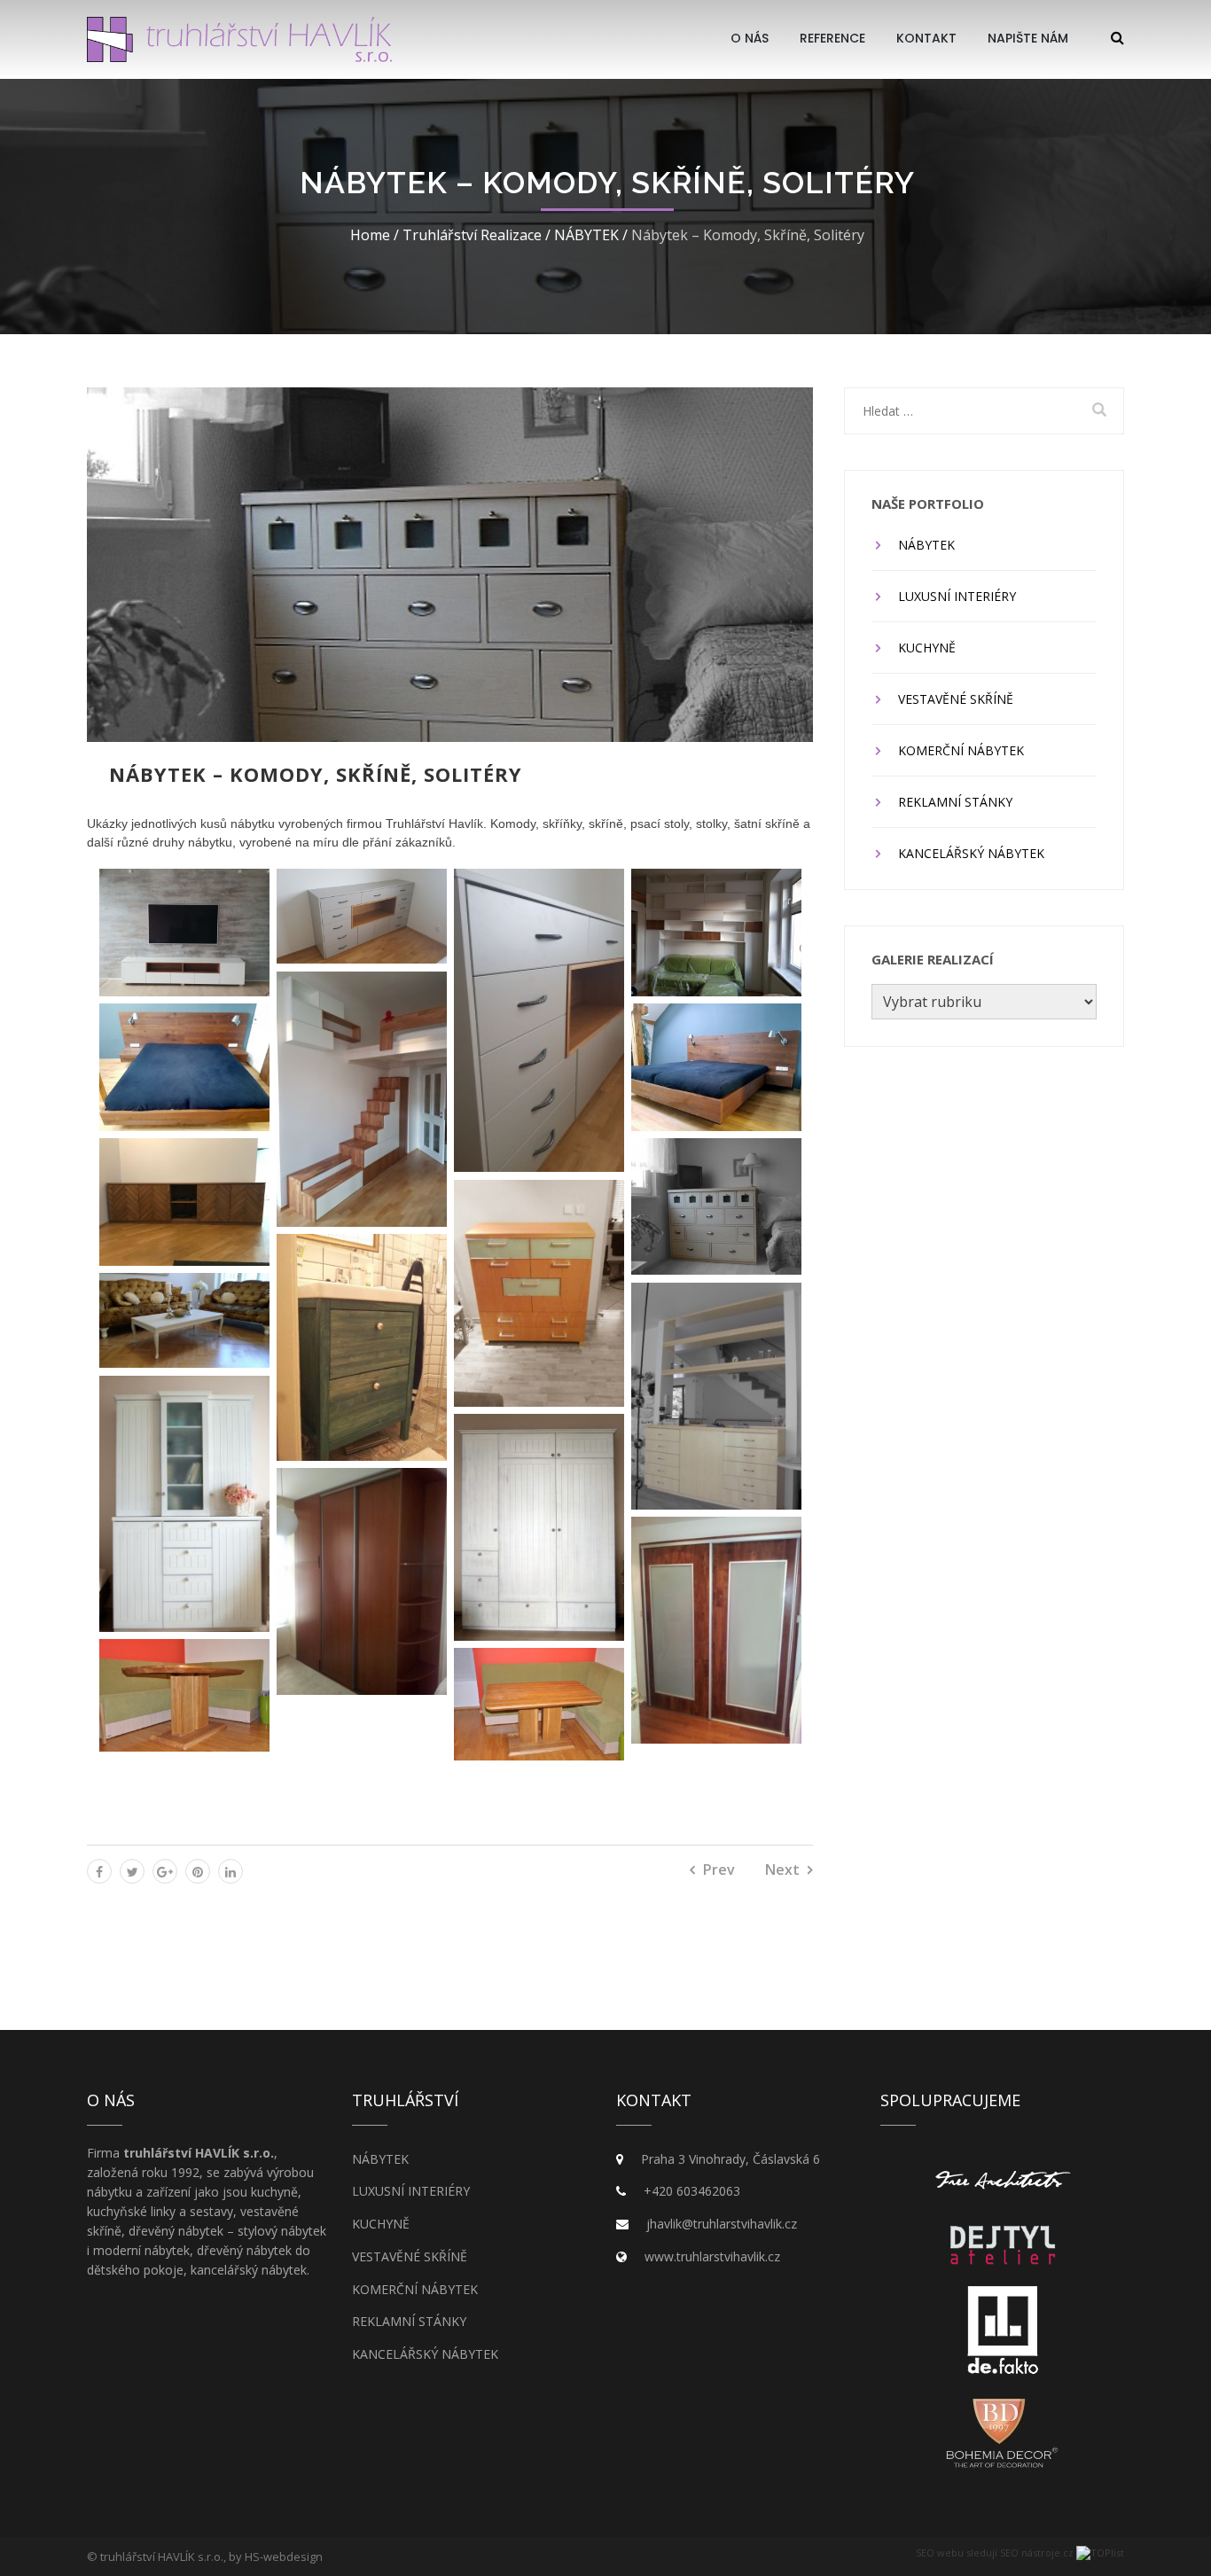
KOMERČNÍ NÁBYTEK (961, 750)
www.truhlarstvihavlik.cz (712, 2256)
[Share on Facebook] (99, 1871)
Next (782, 1870)
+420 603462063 (692, 2191)
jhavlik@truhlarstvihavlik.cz (722, 2224)
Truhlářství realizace (472, 235)
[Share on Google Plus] (165, 1871)
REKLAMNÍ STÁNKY (955, 802)
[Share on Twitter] (132, 1871)
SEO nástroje (1030, 2553)
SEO (925, 2553)
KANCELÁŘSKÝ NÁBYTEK (971, 853)
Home (370, 235)
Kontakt (926, 38)
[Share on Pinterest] (198, 1871)
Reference (832, 38)
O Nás (750, 38)
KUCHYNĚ (927, 648)
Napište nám (1028, 38)
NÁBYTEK (586, 235)
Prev (719, 1870)
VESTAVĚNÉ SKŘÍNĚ (956, 699)
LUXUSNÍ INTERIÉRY (957, 596)
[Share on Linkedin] (230, 1871)
